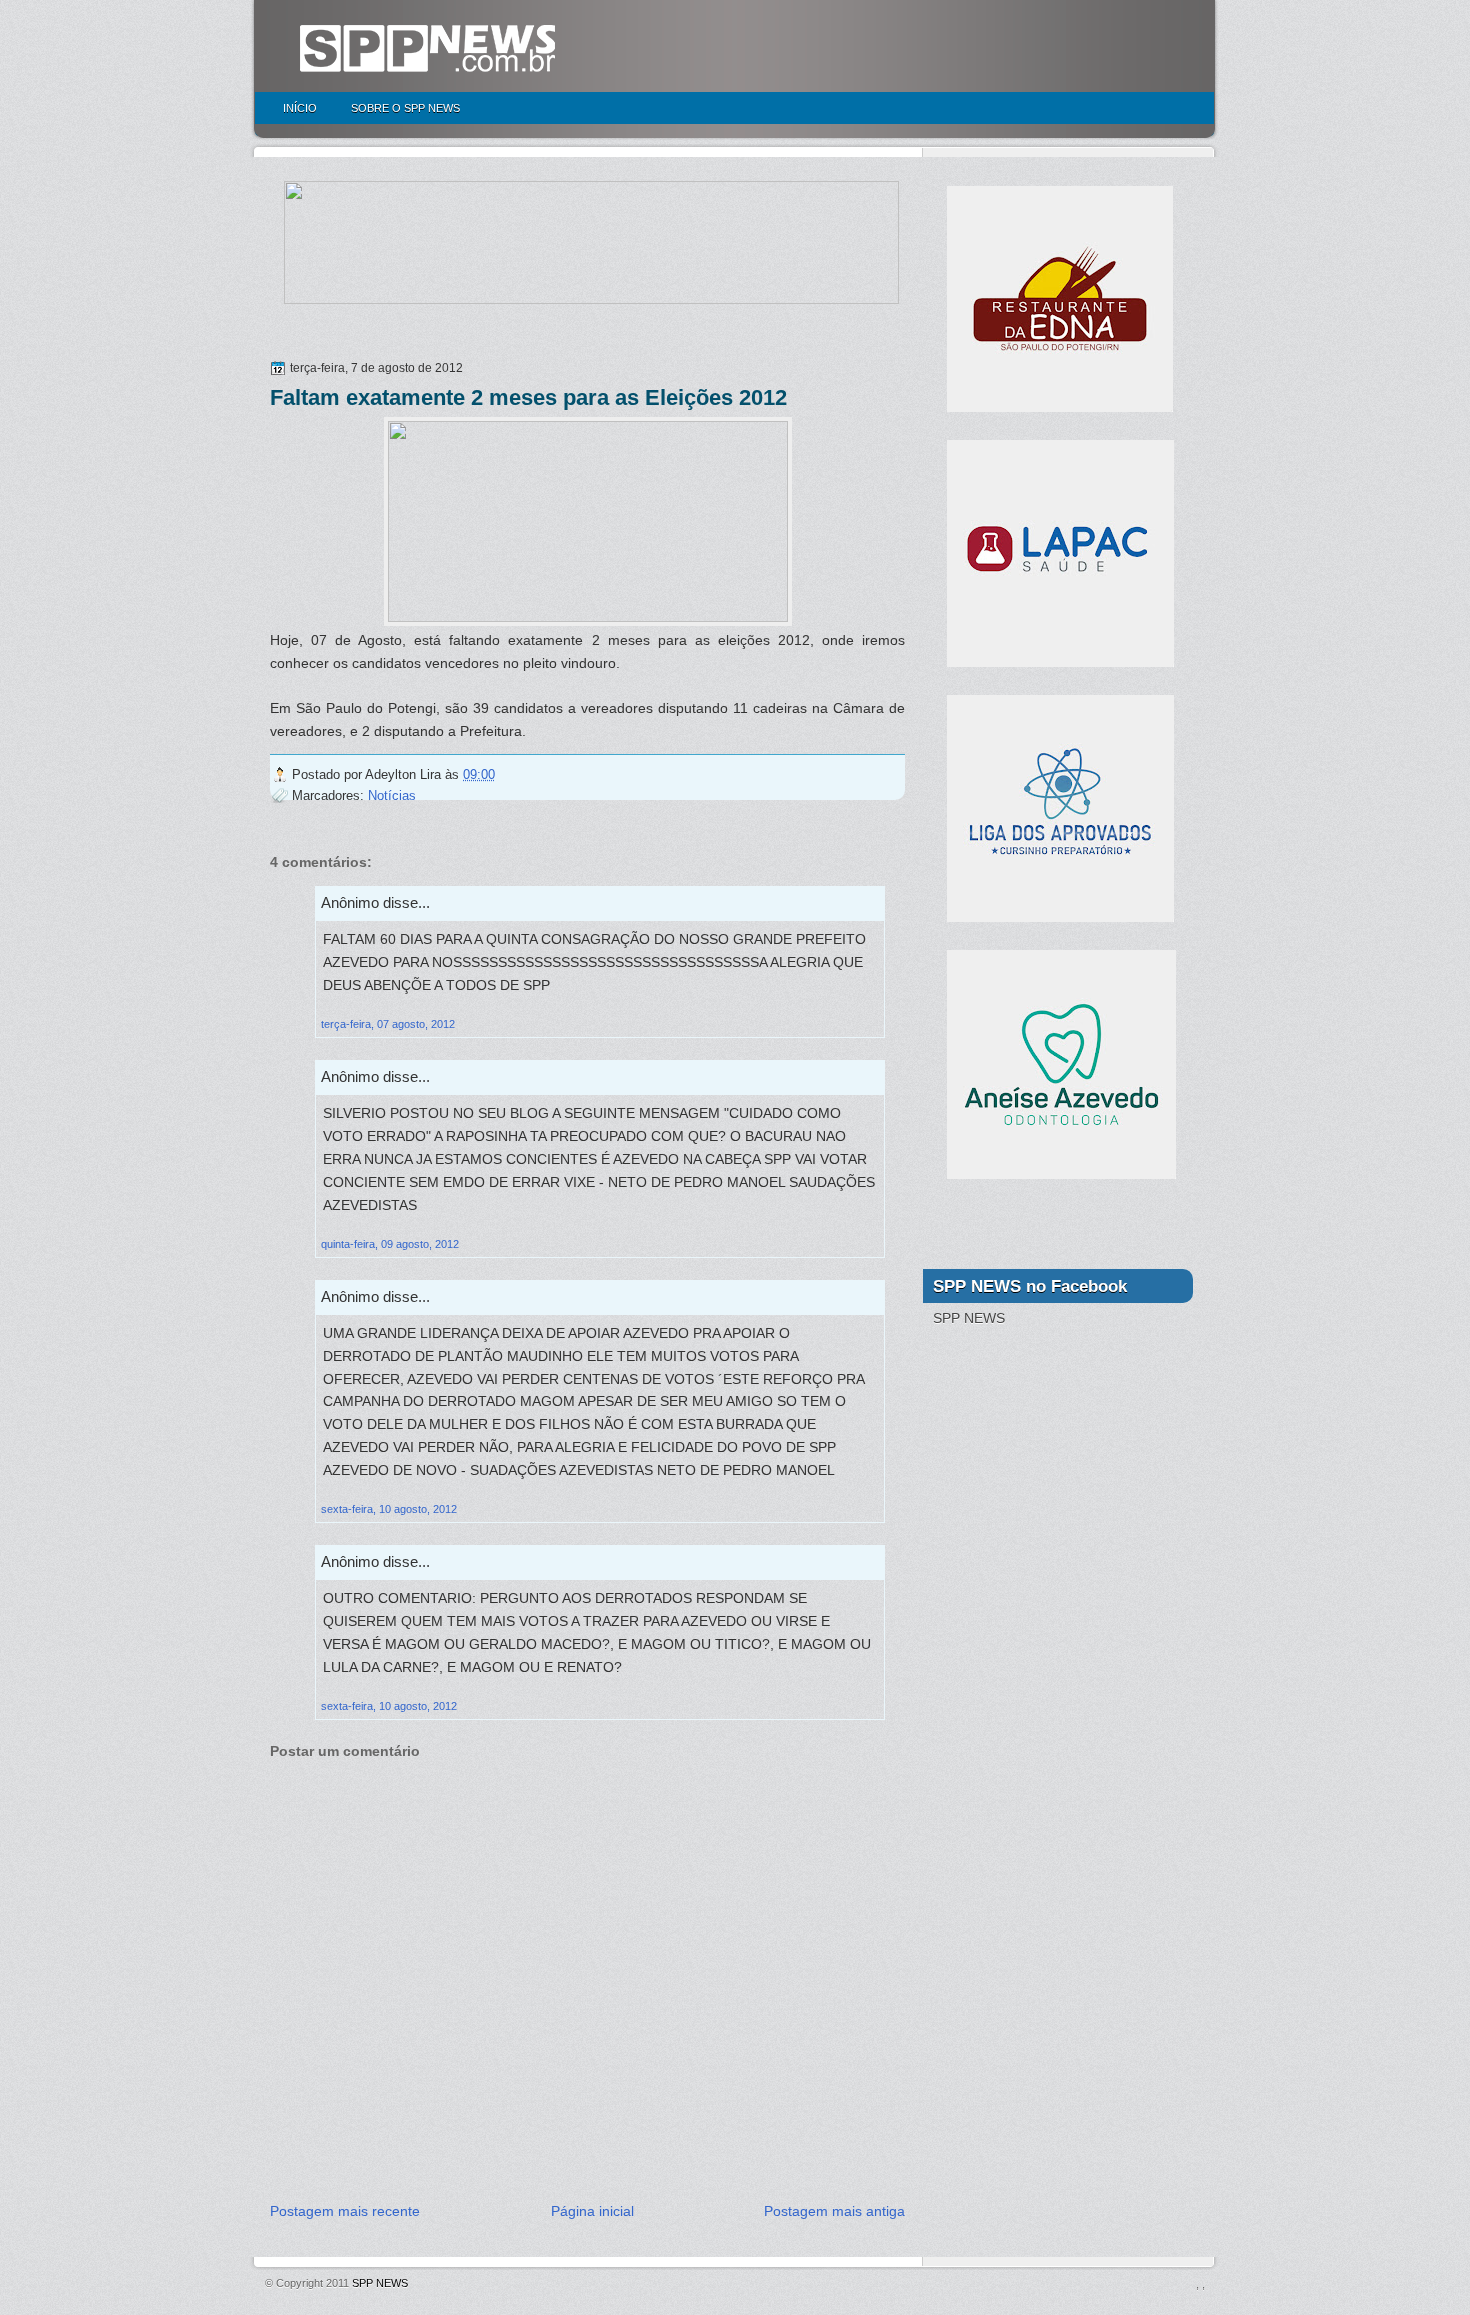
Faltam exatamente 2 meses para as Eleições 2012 (528, 397)
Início (300, 108)
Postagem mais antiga (834, 2211)
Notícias (392, 795)
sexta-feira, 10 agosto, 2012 (389, 1509)
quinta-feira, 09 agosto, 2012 (390, 1244)
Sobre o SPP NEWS (405, 108)
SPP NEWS (380, 2283)
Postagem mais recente (345, 2211)
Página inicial (592, 2211)
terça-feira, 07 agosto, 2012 (388, 1024)
